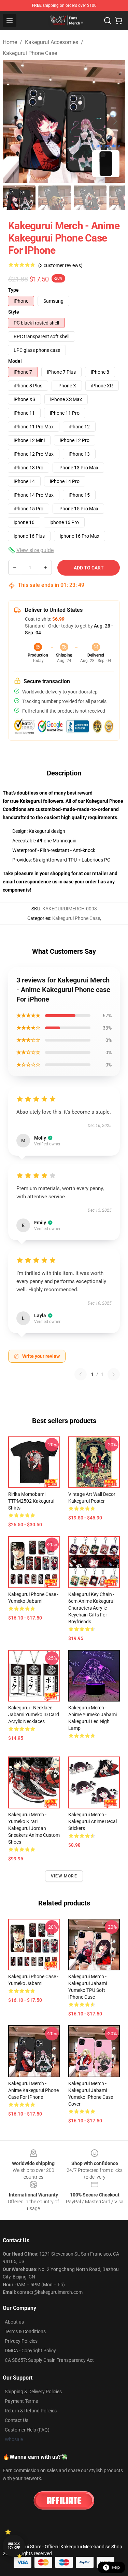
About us (14, 2322)
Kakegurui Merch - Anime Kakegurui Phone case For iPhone (33, 2090)
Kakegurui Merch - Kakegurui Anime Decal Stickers (93, 1821)
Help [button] (116, 2567)
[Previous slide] (13, 121)
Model (15, 361)
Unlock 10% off (14, 2546)
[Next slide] (115, 121)
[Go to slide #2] (55, 198)
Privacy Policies (21, 2341)
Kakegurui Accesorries (52, 42)
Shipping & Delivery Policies (33, 2392)
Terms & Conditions (25, 2331)
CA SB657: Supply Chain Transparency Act (49, 2360)
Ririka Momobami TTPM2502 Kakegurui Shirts (31, 1501)
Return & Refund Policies (31, 2411)
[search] (108, 20)
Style (14, 312)
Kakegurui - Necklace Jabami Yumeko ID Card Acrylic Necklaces (34, 1714)
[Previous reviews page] (81, 1374)
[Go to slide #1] (19, 198)
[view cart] (118, 20)
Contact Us (17, 2420)
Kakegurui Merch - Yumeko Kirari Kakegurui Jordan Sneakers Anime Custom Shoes (34, 1828)
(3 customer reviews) (60, 265)
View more (64, 1876)
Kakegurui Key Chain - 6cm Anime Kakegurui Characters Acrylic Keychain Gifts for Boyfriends (91, 1608)
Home (10, 42)
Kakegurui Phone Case (30, 53)
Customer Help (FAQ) (27, 2430)
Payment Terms (21, 2401)
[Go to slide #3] (90, 198)
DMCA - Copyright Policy (30, 2351)
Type (13, 290)
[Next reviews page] (114, 1374)
